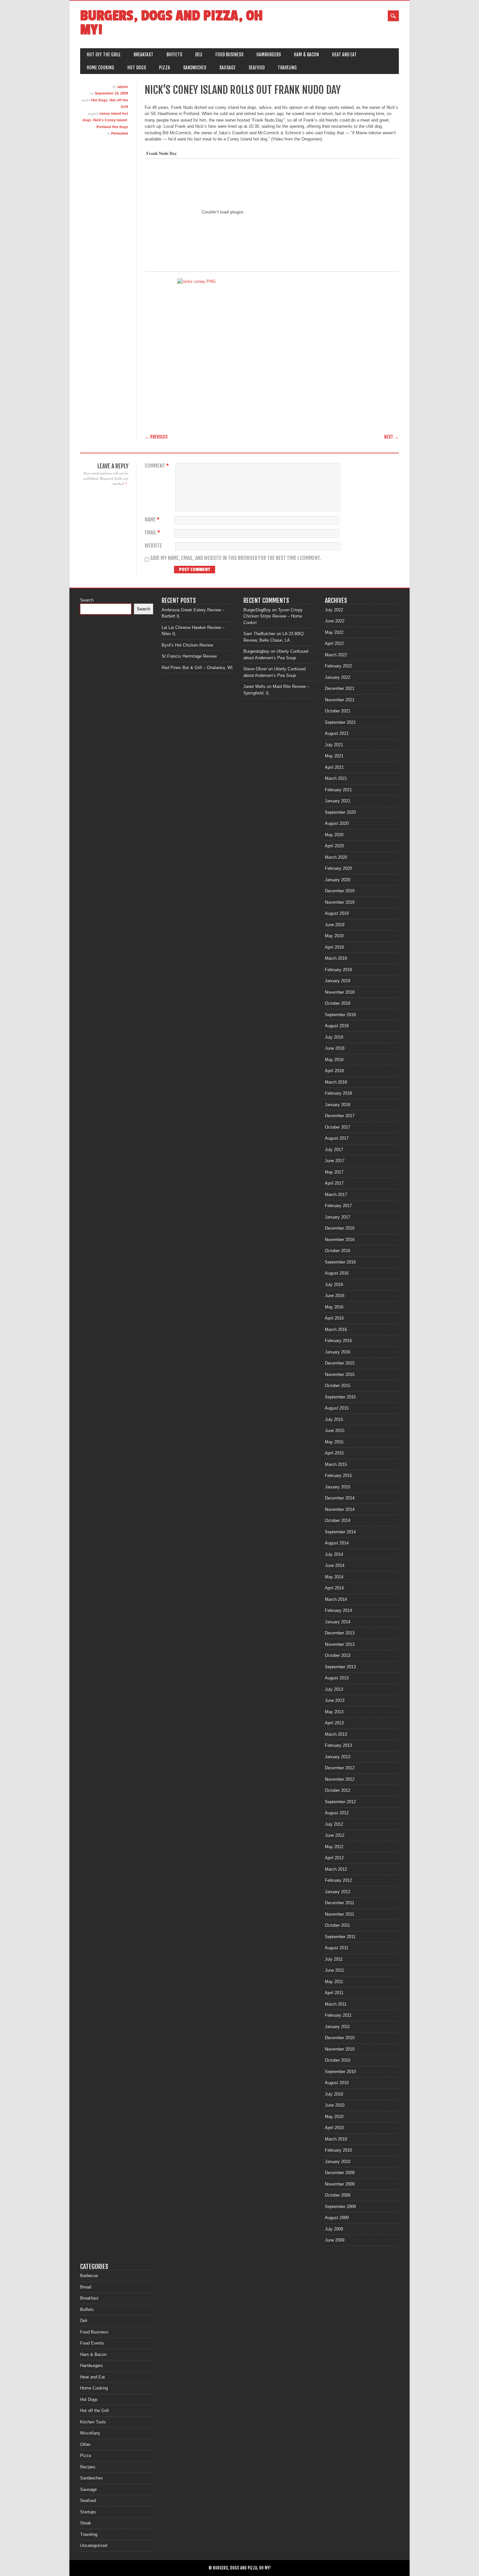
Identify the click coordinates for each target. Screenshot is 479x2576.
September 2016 (340, 1262)
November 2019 (340, 902)
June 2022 (335, 621)
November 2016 (340, 1240)
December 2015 (340, 1363)
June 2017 (335, 1161)
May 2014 (334, 1577)
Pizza (165, 68)
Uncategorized (94, 2546)
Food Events (92, 2343)
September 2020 (340, 812)
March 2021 (336, 778)
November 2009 (340, 2184)
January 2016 (338, 1352)
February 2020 (338, 868)
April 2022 (334, 644)
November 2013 (340, 1644)
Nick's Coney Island (110, 120)
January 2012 (338, 1892)
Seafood (257, 68)
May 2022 (334, 632)
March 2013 (336, 1734)
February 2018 (338, 1093)
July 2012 (334, 1824)
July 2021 (334, 745)
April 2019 (334, 947)
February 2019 (338, 970)
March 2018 (336, 1082)
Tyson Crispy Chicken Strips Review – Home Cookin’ (273, 616)
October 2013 (338, 1655)
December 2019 (340, 891)
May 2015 (334, 1442)
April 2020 (334, 846)
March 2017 (336, 1195)
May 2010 (334, 2117)
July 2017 (334, 1150)
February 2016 (338, 1341)
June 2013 (335, 1700)
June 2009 (335, 2240)
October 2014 (338, 1521)
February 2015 (338, 1476)
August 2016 (337, 1273)
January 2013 (338, 1757)
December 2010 (340, 2038)
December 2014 (340, 1498)
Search (87, 600)
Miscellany (90, 2433)
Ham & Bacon (306, 55)
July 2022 (334, 610)
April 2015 (334, 1453)
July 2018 (334, 1037)
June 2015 (335, 1431)
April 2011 (334, 1993)
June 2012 (335, 1835)
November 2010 (340, 2049)
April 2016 (334, 1318)
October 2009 (338, 2195)
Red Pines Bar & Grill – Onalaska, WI (197, 668)
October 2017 (338, 1127)
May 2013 (334, 1712)
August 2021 (337, 733)
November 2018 (340, 992)
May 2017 (334, 1172)
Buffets (174, 55)
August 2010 (337, 2083)
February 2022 (338, 666)
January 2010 (338, 2162)
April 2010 (334, 2128)
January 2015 (338, 1487)
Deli (199, 55)
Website (153, 546)
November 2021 (340, 700)
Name (152, 520)
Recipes (88, 2467)
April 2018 (334, 1071)
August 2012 (337, 1813)
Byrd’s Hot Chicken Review (187, 645)
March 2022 (336, 655)
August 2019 (337, 913)
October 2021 (338, 711)
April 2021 (334, 767)
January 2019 (338, 981)
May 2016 (334, 1307)
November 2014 (340, 1509)
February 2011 (338, 2015)
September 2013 (340, 1667)
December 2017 (340, 1116)
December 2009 (340, 2173)
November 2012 (340, 1779)
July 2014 (334, 1554)
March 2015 (336, 1464)
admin (123, 87)
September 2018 (340, 1015)
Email (152, 533)
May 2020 (334, 835)
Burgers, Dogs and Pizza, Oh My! (171, 23)
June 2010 (335, 2105)
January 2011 (337, 2027)
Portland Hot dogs (112, 127)
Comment (157, 466)
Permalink (120, 133)
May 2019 (334, 936)
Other (85, 2444)
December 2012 (340, 1768)
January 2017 (338, 1217)
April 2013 (334, 1723)
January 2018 (338, 1105)
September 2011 (340, 1937)
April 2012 (334, 1858)
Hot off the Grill (104, 55)
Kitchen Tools (93, 2422)
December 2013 (340, 1633)
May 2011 (334, 1982)
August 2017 (337, 1138)
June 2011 (334, 1970)
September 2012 (340, 1802)
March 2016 (336, 1330)
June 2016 (335, 1296)
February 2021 (338, 790)
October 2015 (338, 1386)
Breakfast (144, 55)
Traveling (287, 68)
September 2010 (340, 2072)
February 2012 (338, 1880)
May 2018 (334, 1060)
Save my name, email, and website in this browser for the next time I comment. (236, 558)
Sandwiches (195, 68)
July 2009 (334, 2229)
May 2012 (334, 1847)
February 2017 (338, 1206)
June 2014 (335, 1566)
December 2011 (340, 1903)
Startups (88, 2512)
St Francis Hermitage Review (189, 656)
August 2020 (337, 823)
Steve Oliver (255, 669)
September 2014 (340, 1532)
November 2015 (340, 1375)
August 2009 (337, 2218)
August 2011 (337, 1948)
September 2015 (340, 1397)
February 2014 (338, 1610)
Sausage (227, 68)
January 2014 (338, 1622)
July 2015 (334, 1420)
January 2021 (338, 801)
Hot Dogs (137, 68)
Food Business (229, 55)
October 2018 (338, 1003)
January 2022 (338, 677)
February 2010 (338, 2150)
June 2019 (335, 925)
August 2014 (337, 1543)
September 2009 (340, 2207)
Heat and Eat (344, 55)
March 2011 (336, 2004)
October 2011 (337, 1925)
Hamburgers (269, 55)
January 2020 (338, 880)
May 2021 (334, 756)
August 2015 (337, 1408)
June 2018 (335, 1048)
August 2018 (337, 1026)
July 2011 (334, 1959)
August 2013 (337, 1678)
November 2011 (340, 1914)
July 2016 (334, 1285)
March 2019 (336, 958)
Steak (86, 2523)
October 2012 (338, 1790)
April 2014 (334, 1588)
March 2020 (336, 857)
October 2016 (338, 1251)
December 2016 (340, 1228)
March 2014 (336, 1599)
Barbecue (89, 2276)
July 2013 (334, 1689)
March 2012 (336, 1869)
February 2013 (338, 1745)
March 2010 (336, 2139)
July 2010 (334, 2094)
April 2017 (334, 1183)
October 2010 (338, 2060)
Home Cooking (101, 68)
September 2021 (340, 722)
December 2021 (340, 688)
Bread (86, 2287)
